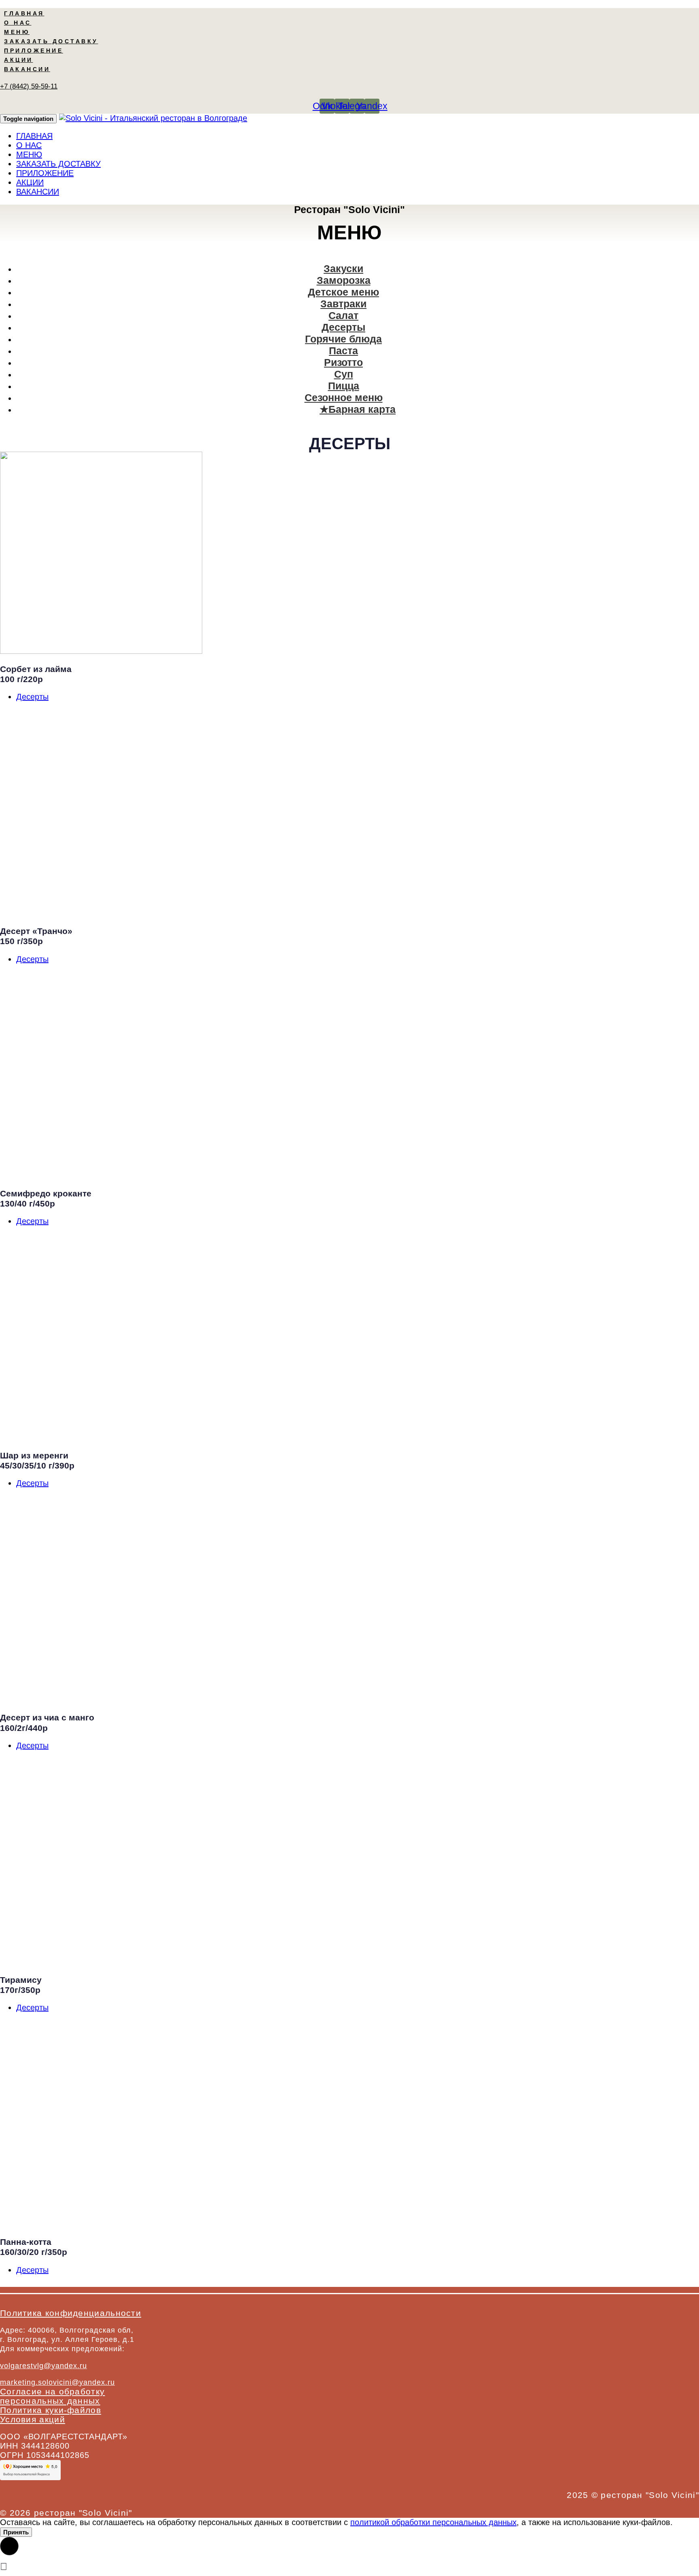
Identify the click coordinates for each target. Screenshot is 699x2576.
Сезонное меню (344, 397)
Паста (343, 351)
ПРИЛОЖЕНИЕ (34, 51)
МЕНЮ (17, 32)
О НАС (18, 23)
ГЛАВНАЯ (24, 13)
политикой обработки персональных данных (433, 2522)
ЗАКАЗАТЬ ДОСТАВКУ (51, 41)
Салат (343, 315)
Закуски (343, 268)
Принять (16, 2532)
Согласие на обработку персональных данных (52, 2396)
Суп (344, 374)
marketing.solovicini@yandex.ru (57, 2382)
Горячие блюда (343, 339)
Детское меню (343, 292)
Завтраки (343, 304)
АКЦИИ (19, 60)
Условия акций (33, 2419)
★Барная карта (358, 409)
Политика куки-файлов (51, 2410)
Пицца (344, 386)
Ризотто (343, 362)
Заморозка (344, 280)
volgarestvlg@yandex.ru (43, 2366)
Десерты (343, 327)
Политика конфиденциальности (71, 2313)
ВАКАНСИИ (27, 69)
